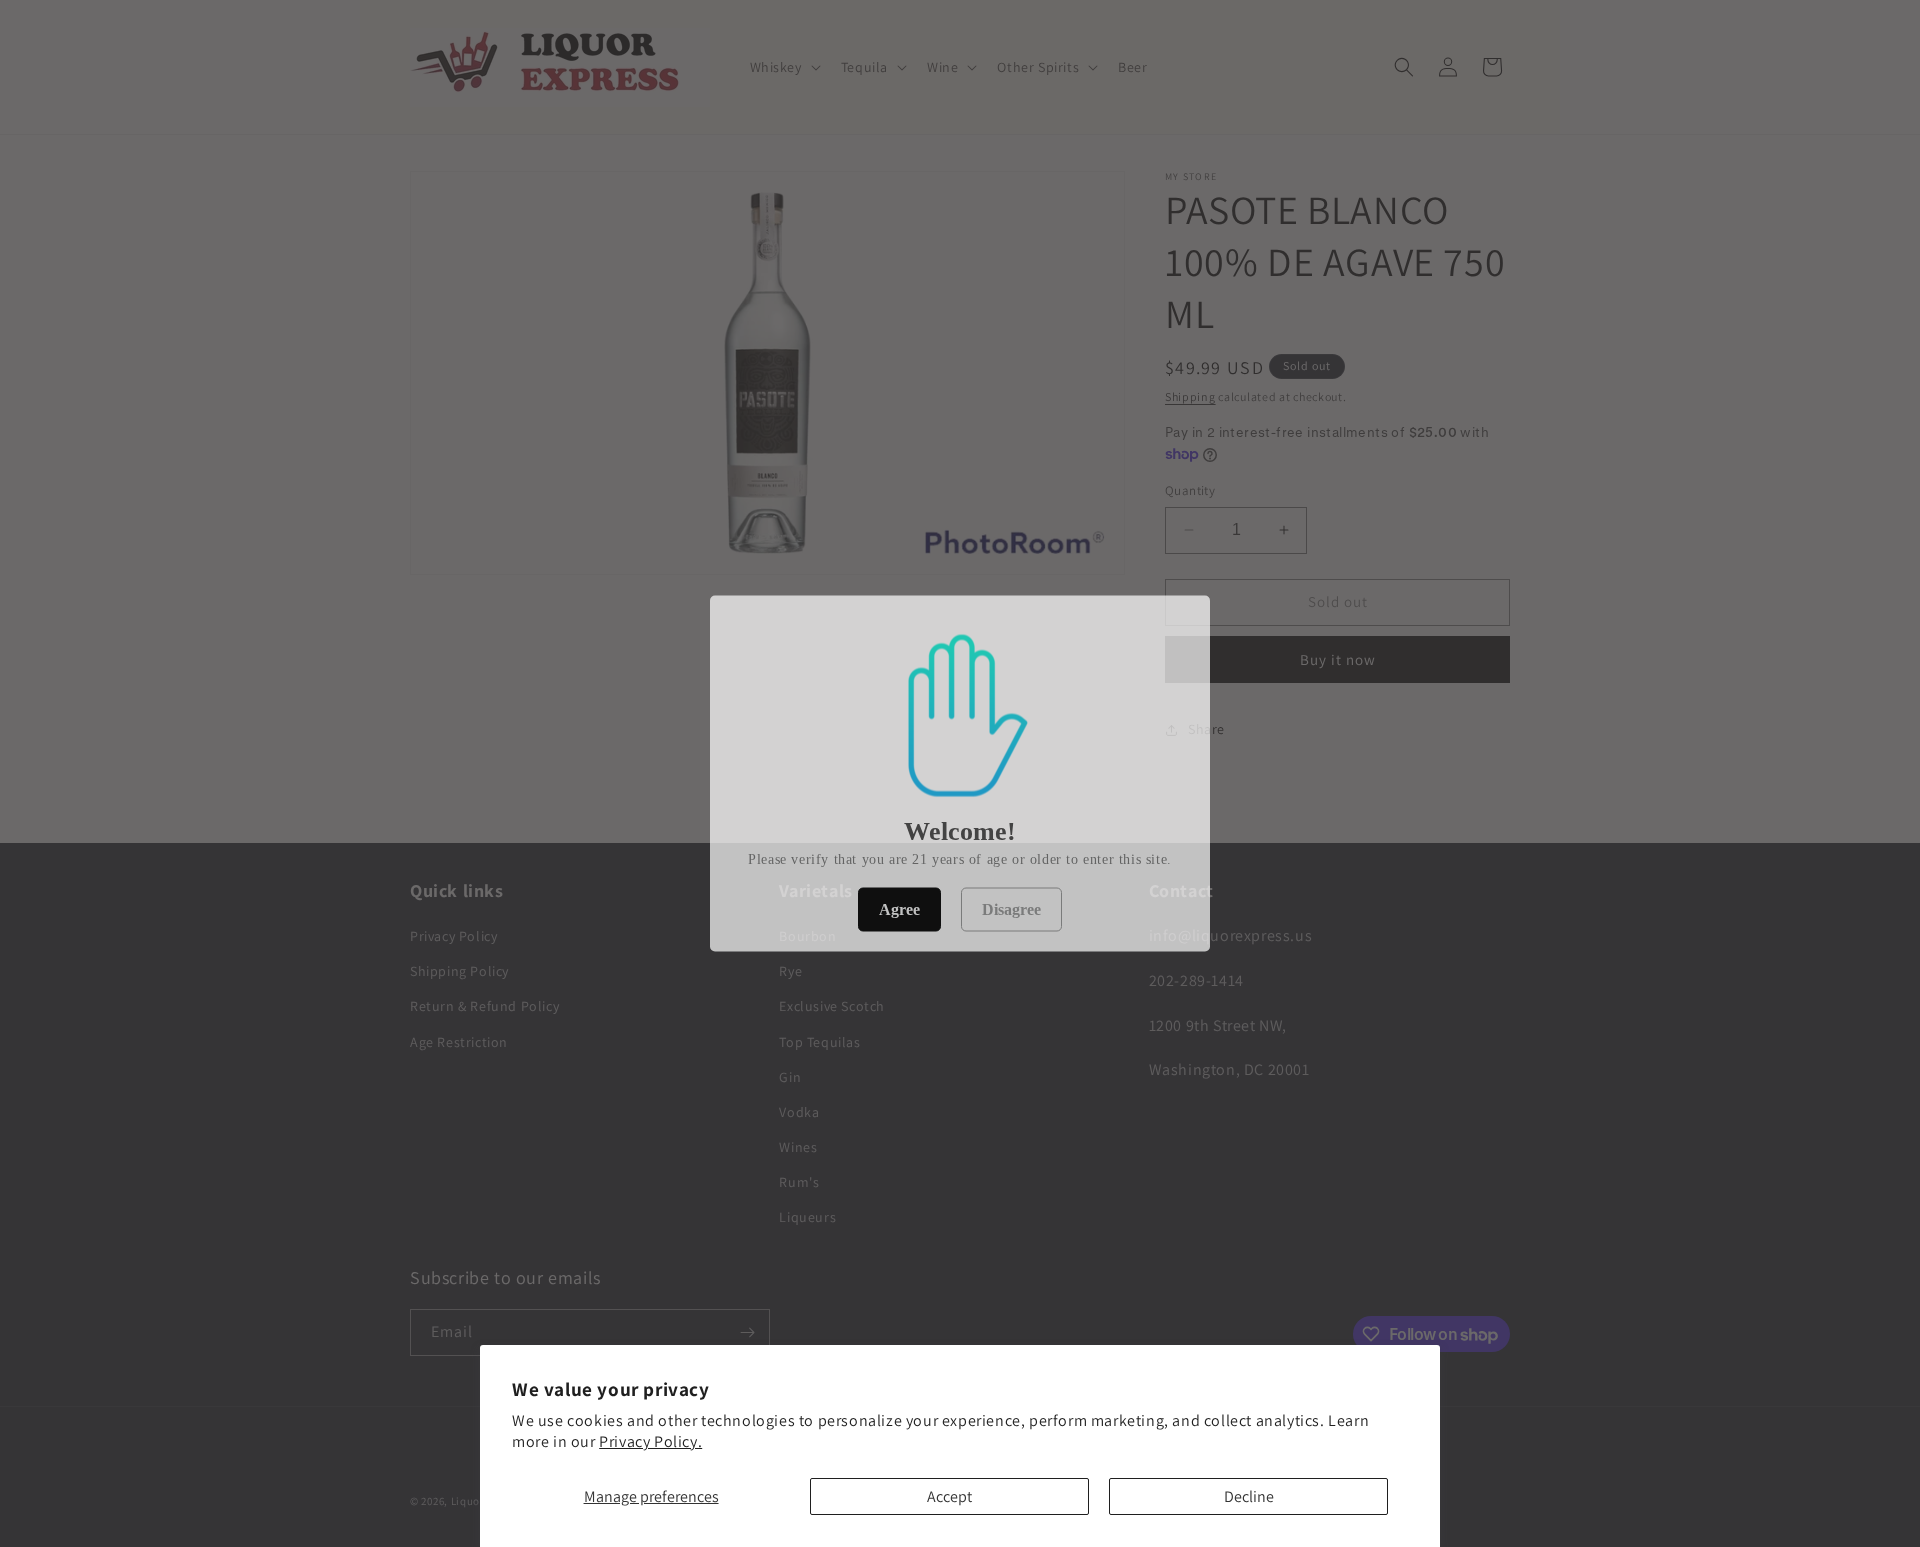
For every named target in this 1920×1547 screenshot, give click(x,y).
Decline (1249, 1496)
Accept (949, 1496)
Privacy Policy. (650, 1441)
